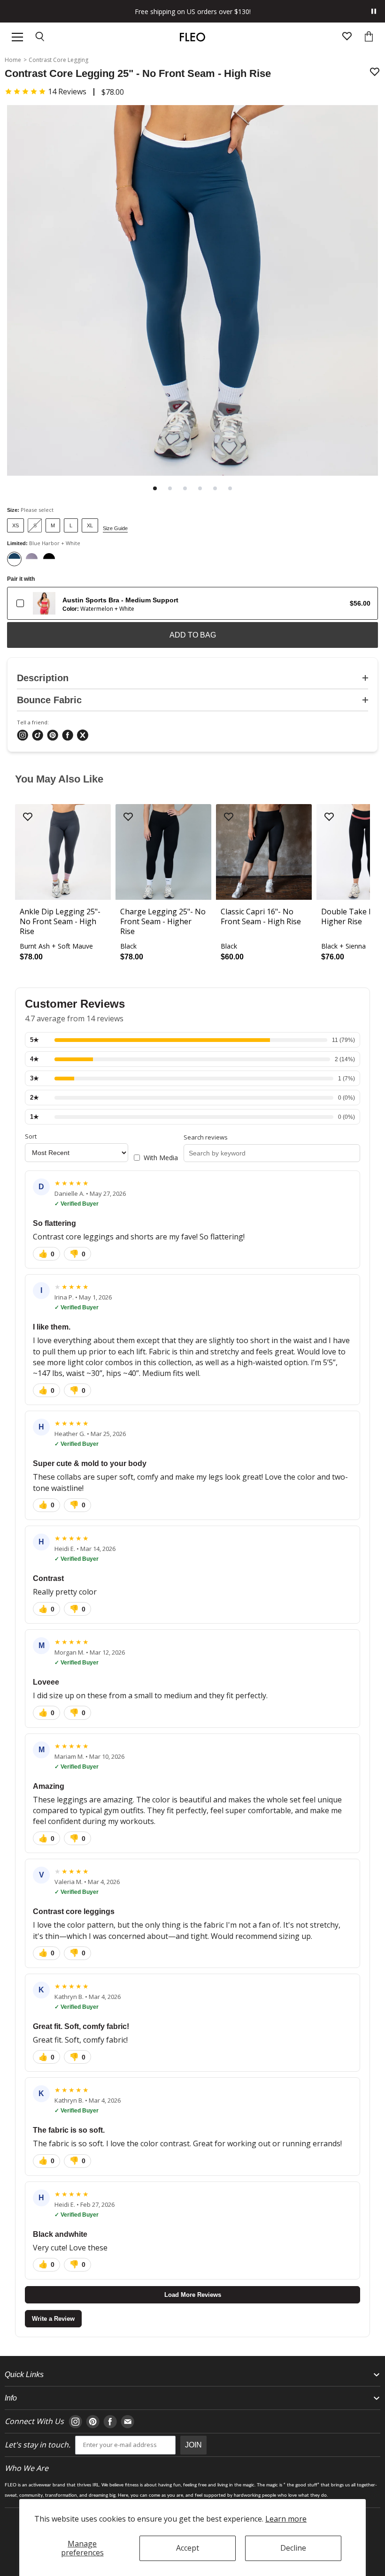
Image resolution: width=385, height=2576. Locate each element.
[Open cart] (369, 37)
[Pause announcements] (374, 11)
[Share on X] (83, 736)
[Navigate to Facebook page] (110, 2422)
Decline (293, 2548)
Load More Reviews (193, 2295)
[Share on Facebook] (68, 736)
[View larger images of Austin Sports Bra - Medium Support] (44, 603)
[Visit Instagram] (23, 736)
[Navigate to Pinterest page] (93, 2422)
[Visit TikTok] (38, 736)
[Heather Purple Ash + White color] (32, 559)
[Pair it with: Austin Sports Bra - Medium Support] (20, 603)
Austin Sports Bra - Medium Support (120, 600)
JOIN (193, 2445)
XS (15, 525)
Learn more (286, 2519)
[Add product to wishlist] (375, 72)
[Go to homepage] (192, 37)
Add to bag (193, 635)
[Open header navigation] (17, 37)
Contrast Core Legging (58, 60)
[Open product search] (40, 37)
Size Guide (115, 528)
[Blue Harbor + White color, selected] (14, 559)
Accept (188, 2548)
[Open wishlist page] (347, 37)
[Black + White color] (49, 559)
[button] (46, 91)
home (13, 60)
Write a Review (53, 2319)
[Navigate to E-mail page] (127, 2422)
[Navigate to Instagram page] (75, 2422)
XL (90, 525)
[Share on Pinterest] (53, 736)
